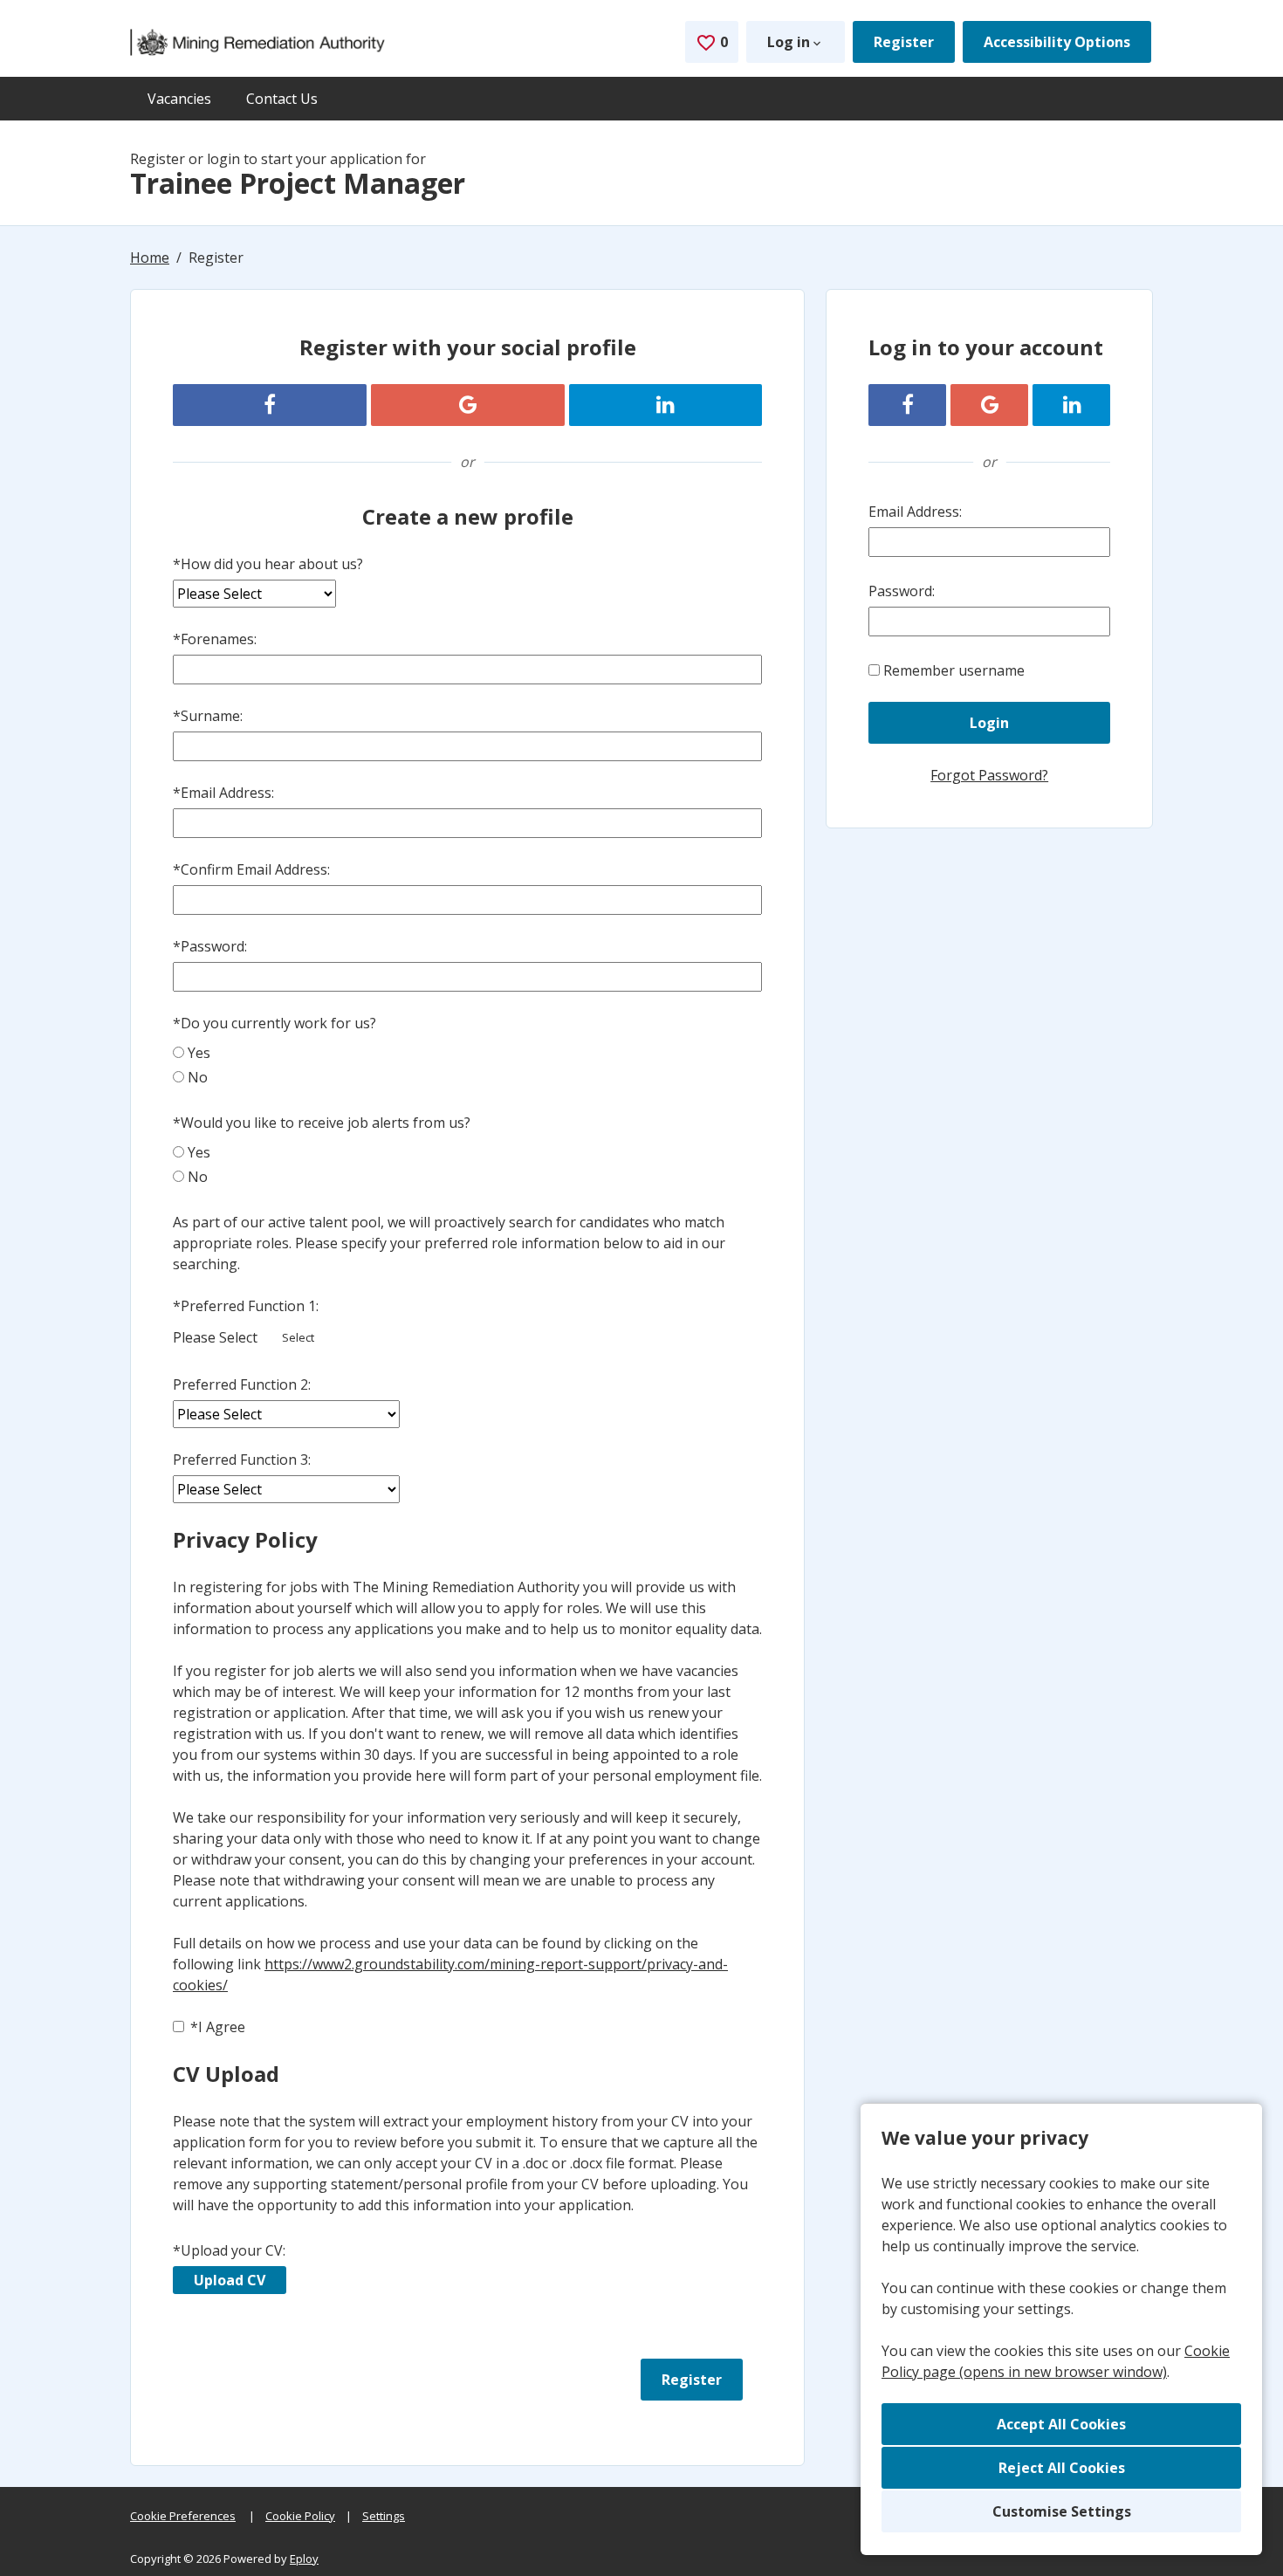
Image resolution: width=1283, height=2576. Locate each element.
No (198, 1077)
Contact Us (282, 99)
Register (904, 42)
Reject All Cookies (1062, 2468)
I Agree (218, 2027)
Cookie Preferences (183, 2516)
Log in (789, 42)
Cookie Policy (300, 2516)
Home (150, 258)
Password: (210, 946)
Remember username (954, 670)
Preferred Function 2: (242, 1384)
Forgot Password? (989, 775)
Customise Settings (1062, 2511)
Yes (199, 1053)
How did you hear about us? (268, 564)
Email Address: (223, 793)
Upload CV (230, 2280)
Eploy (304, 2559)
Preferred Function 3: (242, 1460)
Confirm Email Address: (251, 869)
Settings (384, 2516)
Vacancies (179, 99)
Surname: (208, 716)
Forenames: (215, 639)
